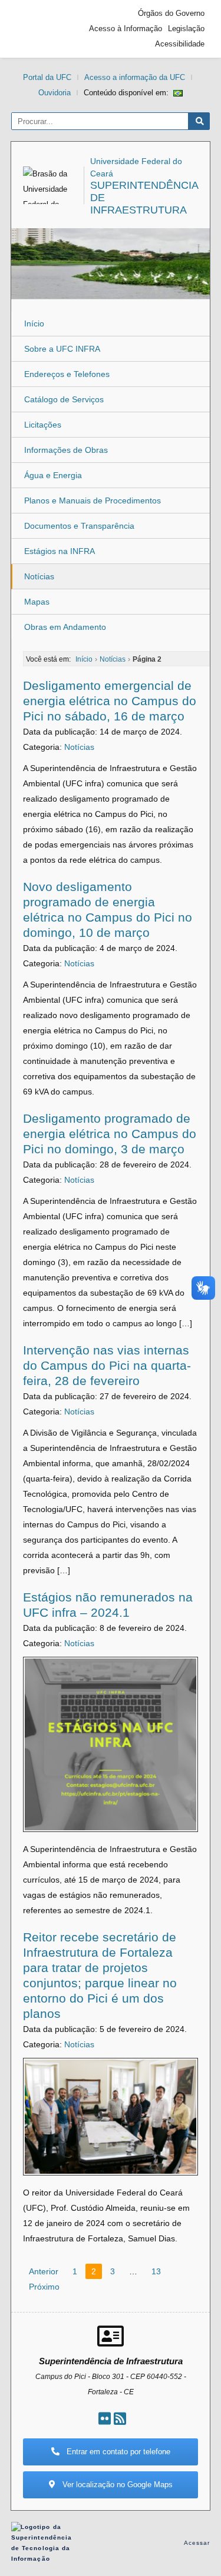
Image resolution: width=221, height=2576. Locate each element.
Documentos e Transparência (79, 526)
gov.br (38, 29)
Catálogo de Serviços (64, 399)
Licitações (43, 425)
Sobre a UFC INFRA (62, 349)
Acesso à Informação (126, 29)
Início (34, 323)
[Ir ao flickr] (105, 2419)
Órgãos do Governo (171, 13)
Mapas (37, 602)
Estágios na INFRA (60, 551)
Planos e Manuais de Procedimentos (93, 500)
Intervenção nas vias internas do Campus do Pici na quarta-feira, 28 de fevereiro (107, 1365)
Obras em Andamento (65, 627)
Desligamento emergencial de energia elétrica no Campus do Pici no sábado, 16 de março (110, 701)
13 (156, 2271)
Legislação (186, 29)
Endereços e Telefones (67, 374)
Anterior (44, 2271)
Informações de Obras (66, 450)
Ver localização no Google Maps (116, 2485)
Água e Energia (53, 475)
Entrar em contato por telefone (117, 2452)
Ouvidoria (55, 93)
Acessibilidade (180, 44)
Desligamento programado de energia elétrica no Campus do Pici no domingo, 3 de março (110, 1134)
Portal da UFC (47, 77)
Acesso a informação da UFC (135, 77)
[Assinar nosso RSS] (120, 2419)
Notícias (39, 576)
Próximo (44, 2287)
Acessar (197, 2543)
